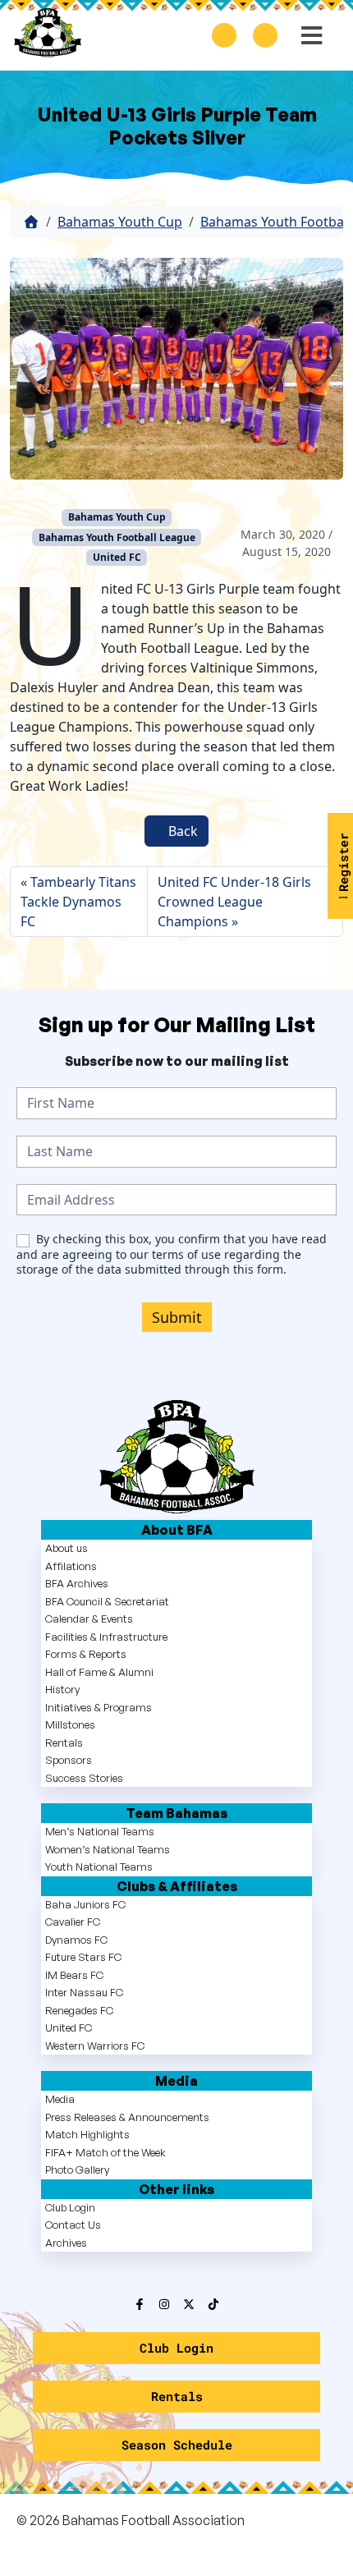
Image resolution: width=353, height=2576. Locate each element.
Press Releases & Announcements (127, 2117)
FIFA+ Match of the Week (105, 2152)
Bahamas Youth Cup (120, 222)
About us (66, 1548)
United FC (117, 557)
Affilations (71, 1566)
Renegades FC (79, 2010)
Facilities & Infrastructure (106, 1637)
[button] (310, 35)
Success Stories (84, 1778)
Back (181, 831)
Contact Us (73, 2225)
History (62, 1689)
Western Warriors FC (95, 2046)
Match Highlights (87, 2134)
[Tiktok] (213, 2304)
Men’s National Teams (100, 1831)
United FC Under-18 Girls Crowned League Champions (234, 902)
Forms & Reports (86, 1654)
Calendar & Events (89, 1619)
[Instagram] (164, 2304)
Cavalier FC (73, 1922)
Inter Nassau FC (84, 1992)
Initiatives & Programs (99, 1707)
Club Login (70, 2207)
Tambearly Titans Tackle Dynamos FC (78, 902)
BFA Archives (77, 1583)
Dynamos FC (76, 1940)
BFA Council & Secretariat (107, 1601)
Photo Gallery (77, 2170)
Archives (66, 2243)
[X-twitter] (189, 2304)
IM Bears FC (74, 1975)
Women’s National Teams (108, 1849)
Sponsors (69, 1760)
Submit (177, 1317)
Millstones (70, 1724)
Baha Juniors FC (85, 1904)
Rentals (64, 1743)
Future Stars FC (83, 1957)
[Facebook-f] (140, 2304)
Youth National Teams (99, 1867)
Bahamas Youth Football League (117, 537)
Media (60, 2099)
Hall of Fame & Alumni (99, 1672)
